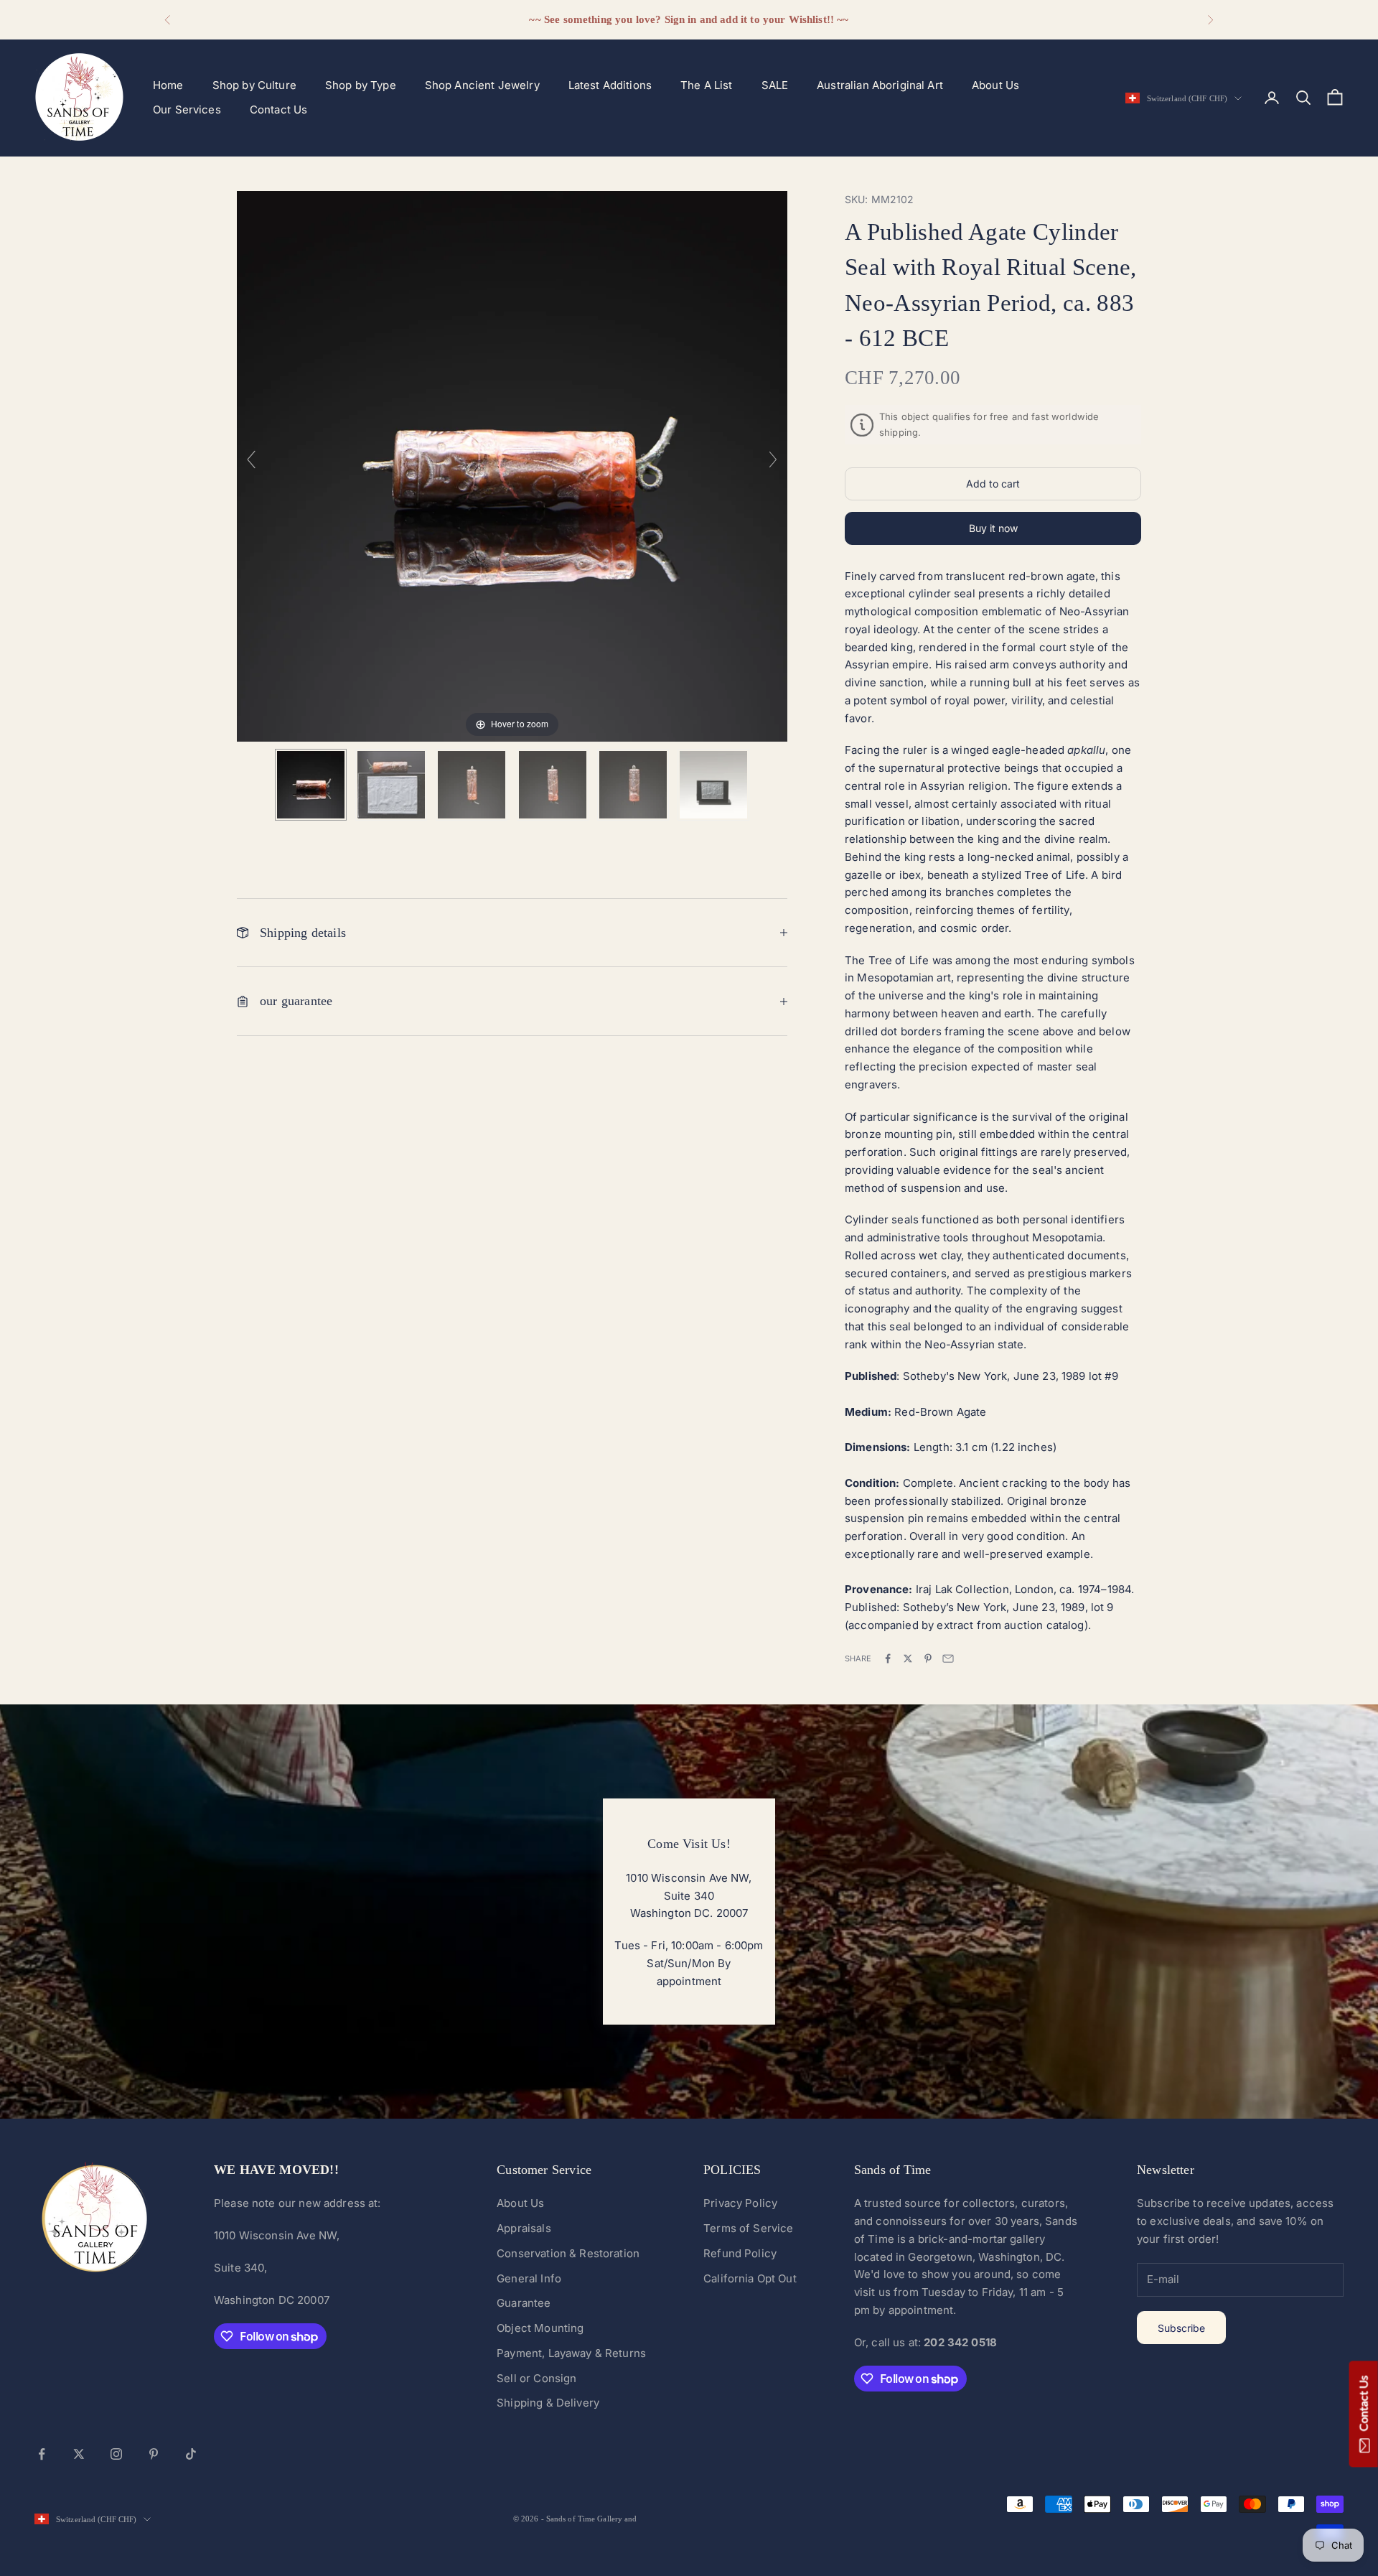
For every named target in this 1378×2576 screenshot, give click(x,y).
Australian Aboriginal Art (880, 85)
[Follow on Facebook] (42, 2454)
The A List (707, 85)
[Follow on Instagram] (116, 2454)
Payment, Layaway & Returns (571, 2353)
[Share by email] (948, 1658)
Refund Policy (740, 2253)
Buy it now (993, 528)
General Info (529, 2278)
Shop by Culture (254, 85)
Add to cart (993, 484)
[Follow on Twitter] (79, 2454)
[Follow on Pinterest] (154, 2454)
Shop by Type (361, 85)
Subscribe (1181, 2328)
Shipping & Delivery (548, 2403)
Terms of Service (748, 2228)
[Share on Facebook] (888, 1658)
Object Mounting (540, 2328)
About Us (995, 85)
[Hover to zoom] (512, 466)
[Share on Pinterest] (928, 1658)
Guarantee (524, 2303)
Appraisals (524, 2228)
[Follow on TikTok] (191, 2454)
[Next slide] (773, 459)
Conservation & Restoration (568, 2253)
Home (168, 85)
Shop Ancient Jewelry (482, 85)
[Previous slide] (251, 459)
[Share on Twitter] (908, 1658)
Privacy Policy (740, 2203)
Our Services (187, 109)
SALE (775, 85)
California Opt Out (750, 2278)
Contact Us (279, 109)
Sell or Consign (536, 2378)
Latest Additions (610, 85)
